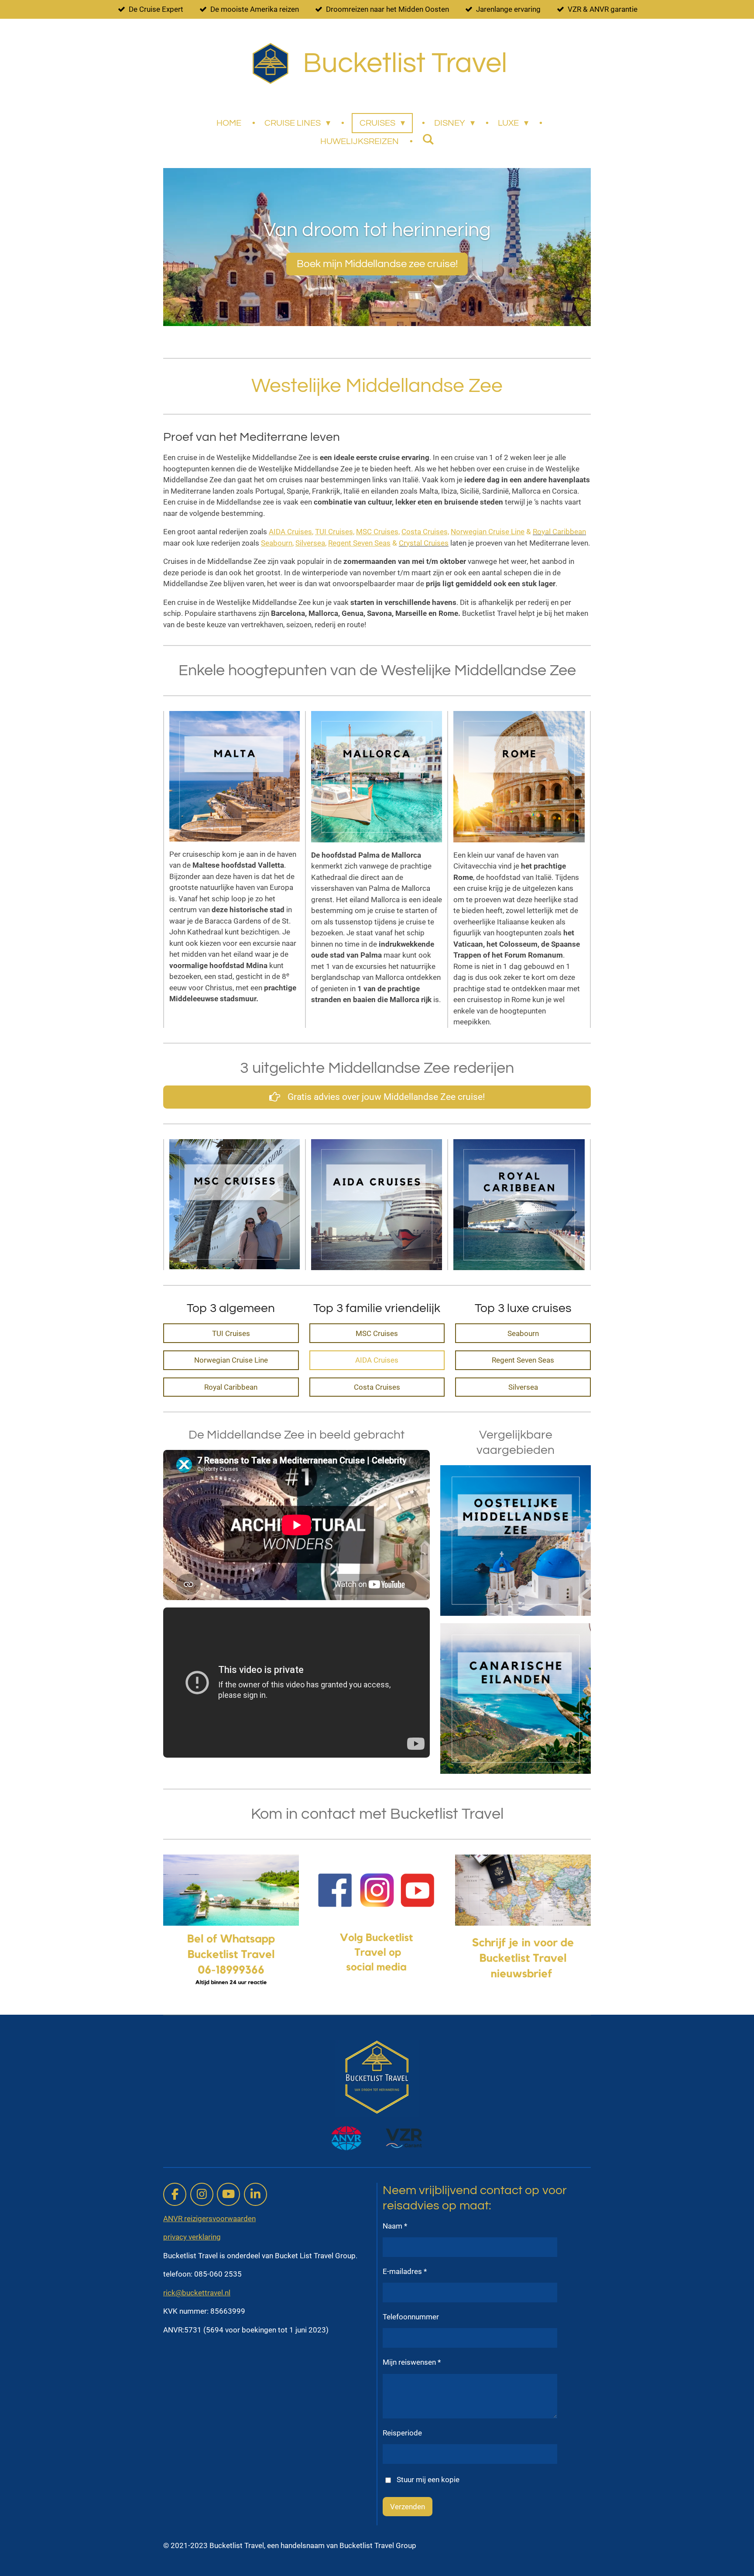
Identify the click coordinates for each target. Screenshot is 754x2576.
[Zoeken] (428, 139)
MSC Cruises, (378, 532)
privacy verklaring (192, 2237)
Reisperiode (402, 2433)
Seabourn (277, 543)
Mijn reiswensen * (412, 2362)
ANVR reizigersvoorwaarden (209, 2219)
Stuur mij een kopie (428, 2480)
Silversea (310, 543)
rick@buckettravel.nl (197, 2293)
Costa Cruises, (425, 532)
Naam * (395, 2226)
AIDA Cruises (290, 532)
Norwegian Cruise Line (488, 532)
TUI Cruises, (335, 532)
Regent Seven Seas (359, 543)
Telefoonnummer (411, 2317)
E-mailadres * (405, 2271)
